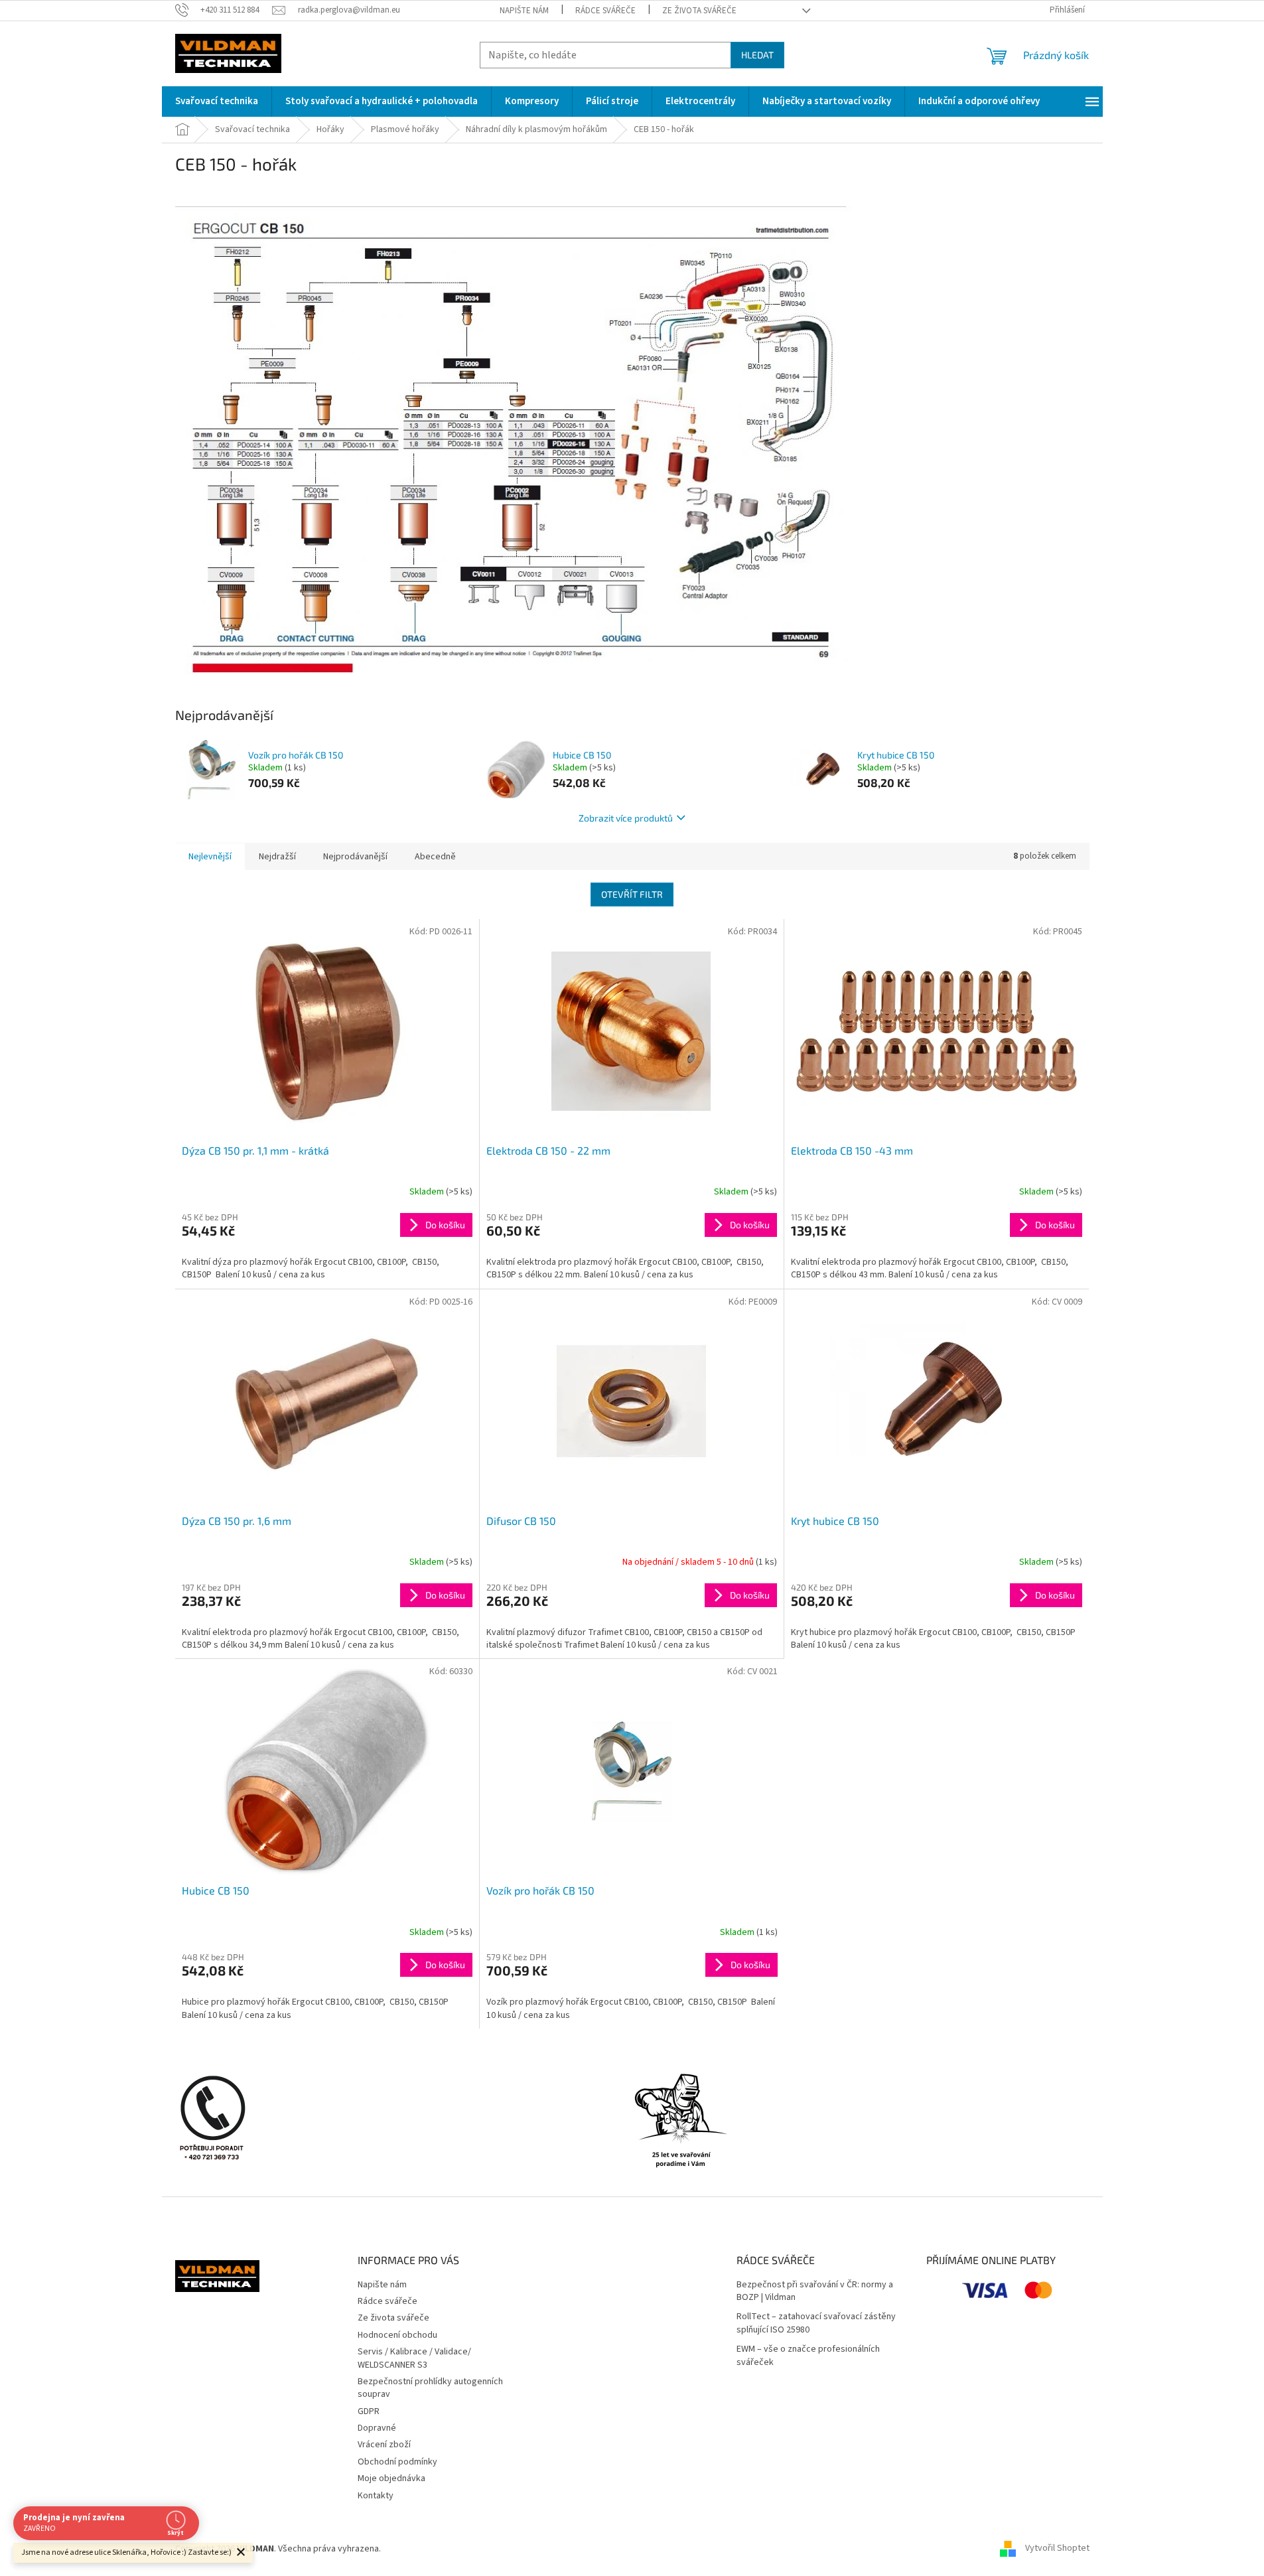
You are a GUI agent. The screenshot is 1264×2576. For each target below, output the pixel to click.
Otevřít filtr (632, 894)
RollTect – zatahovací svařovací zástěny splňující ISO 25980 (816, 2323)
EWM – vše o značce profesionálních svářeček (808, 2356)
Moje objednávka (391, 2478)
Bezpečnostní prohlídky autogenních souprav (430, 2388)
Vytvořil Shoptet (1057, 2549)
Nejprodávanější (355, 857)
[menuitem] (217, 102)
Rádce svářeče (605, 11)
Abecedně (435, 857)
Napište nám (524, 11)
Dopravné (377, 2428)
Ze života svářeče (699, 11)
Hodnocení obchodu (397, 2335)
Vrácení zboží (384, 2445)
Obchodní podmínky (397, 2462)
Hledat (757, 55)
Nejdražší (277, 857)
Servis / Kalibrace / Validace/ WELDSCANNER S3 (414, 2358)
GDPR (369, 2411)
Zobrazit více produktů (626, 818)
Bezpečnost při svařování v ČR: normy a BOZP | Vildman (815, 2291)
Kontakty (376, 2496)
